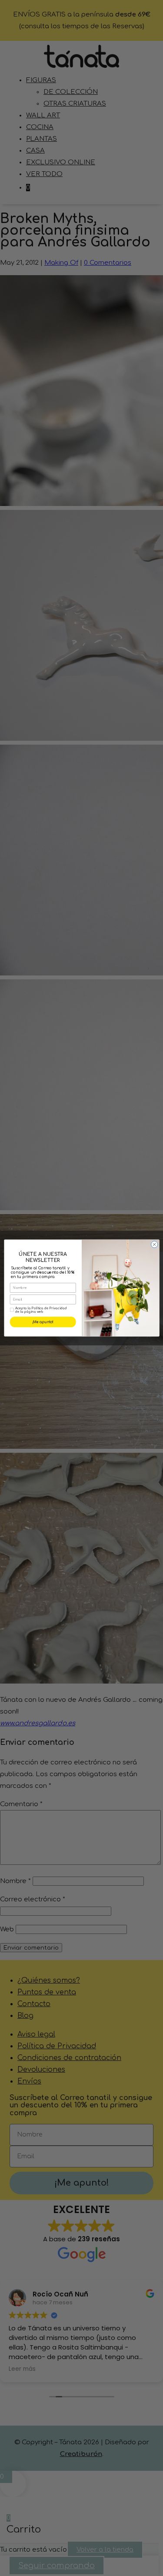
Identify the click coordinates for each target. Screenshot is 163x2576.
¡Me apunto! (43, 1322)
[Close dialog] (154, 1245)
